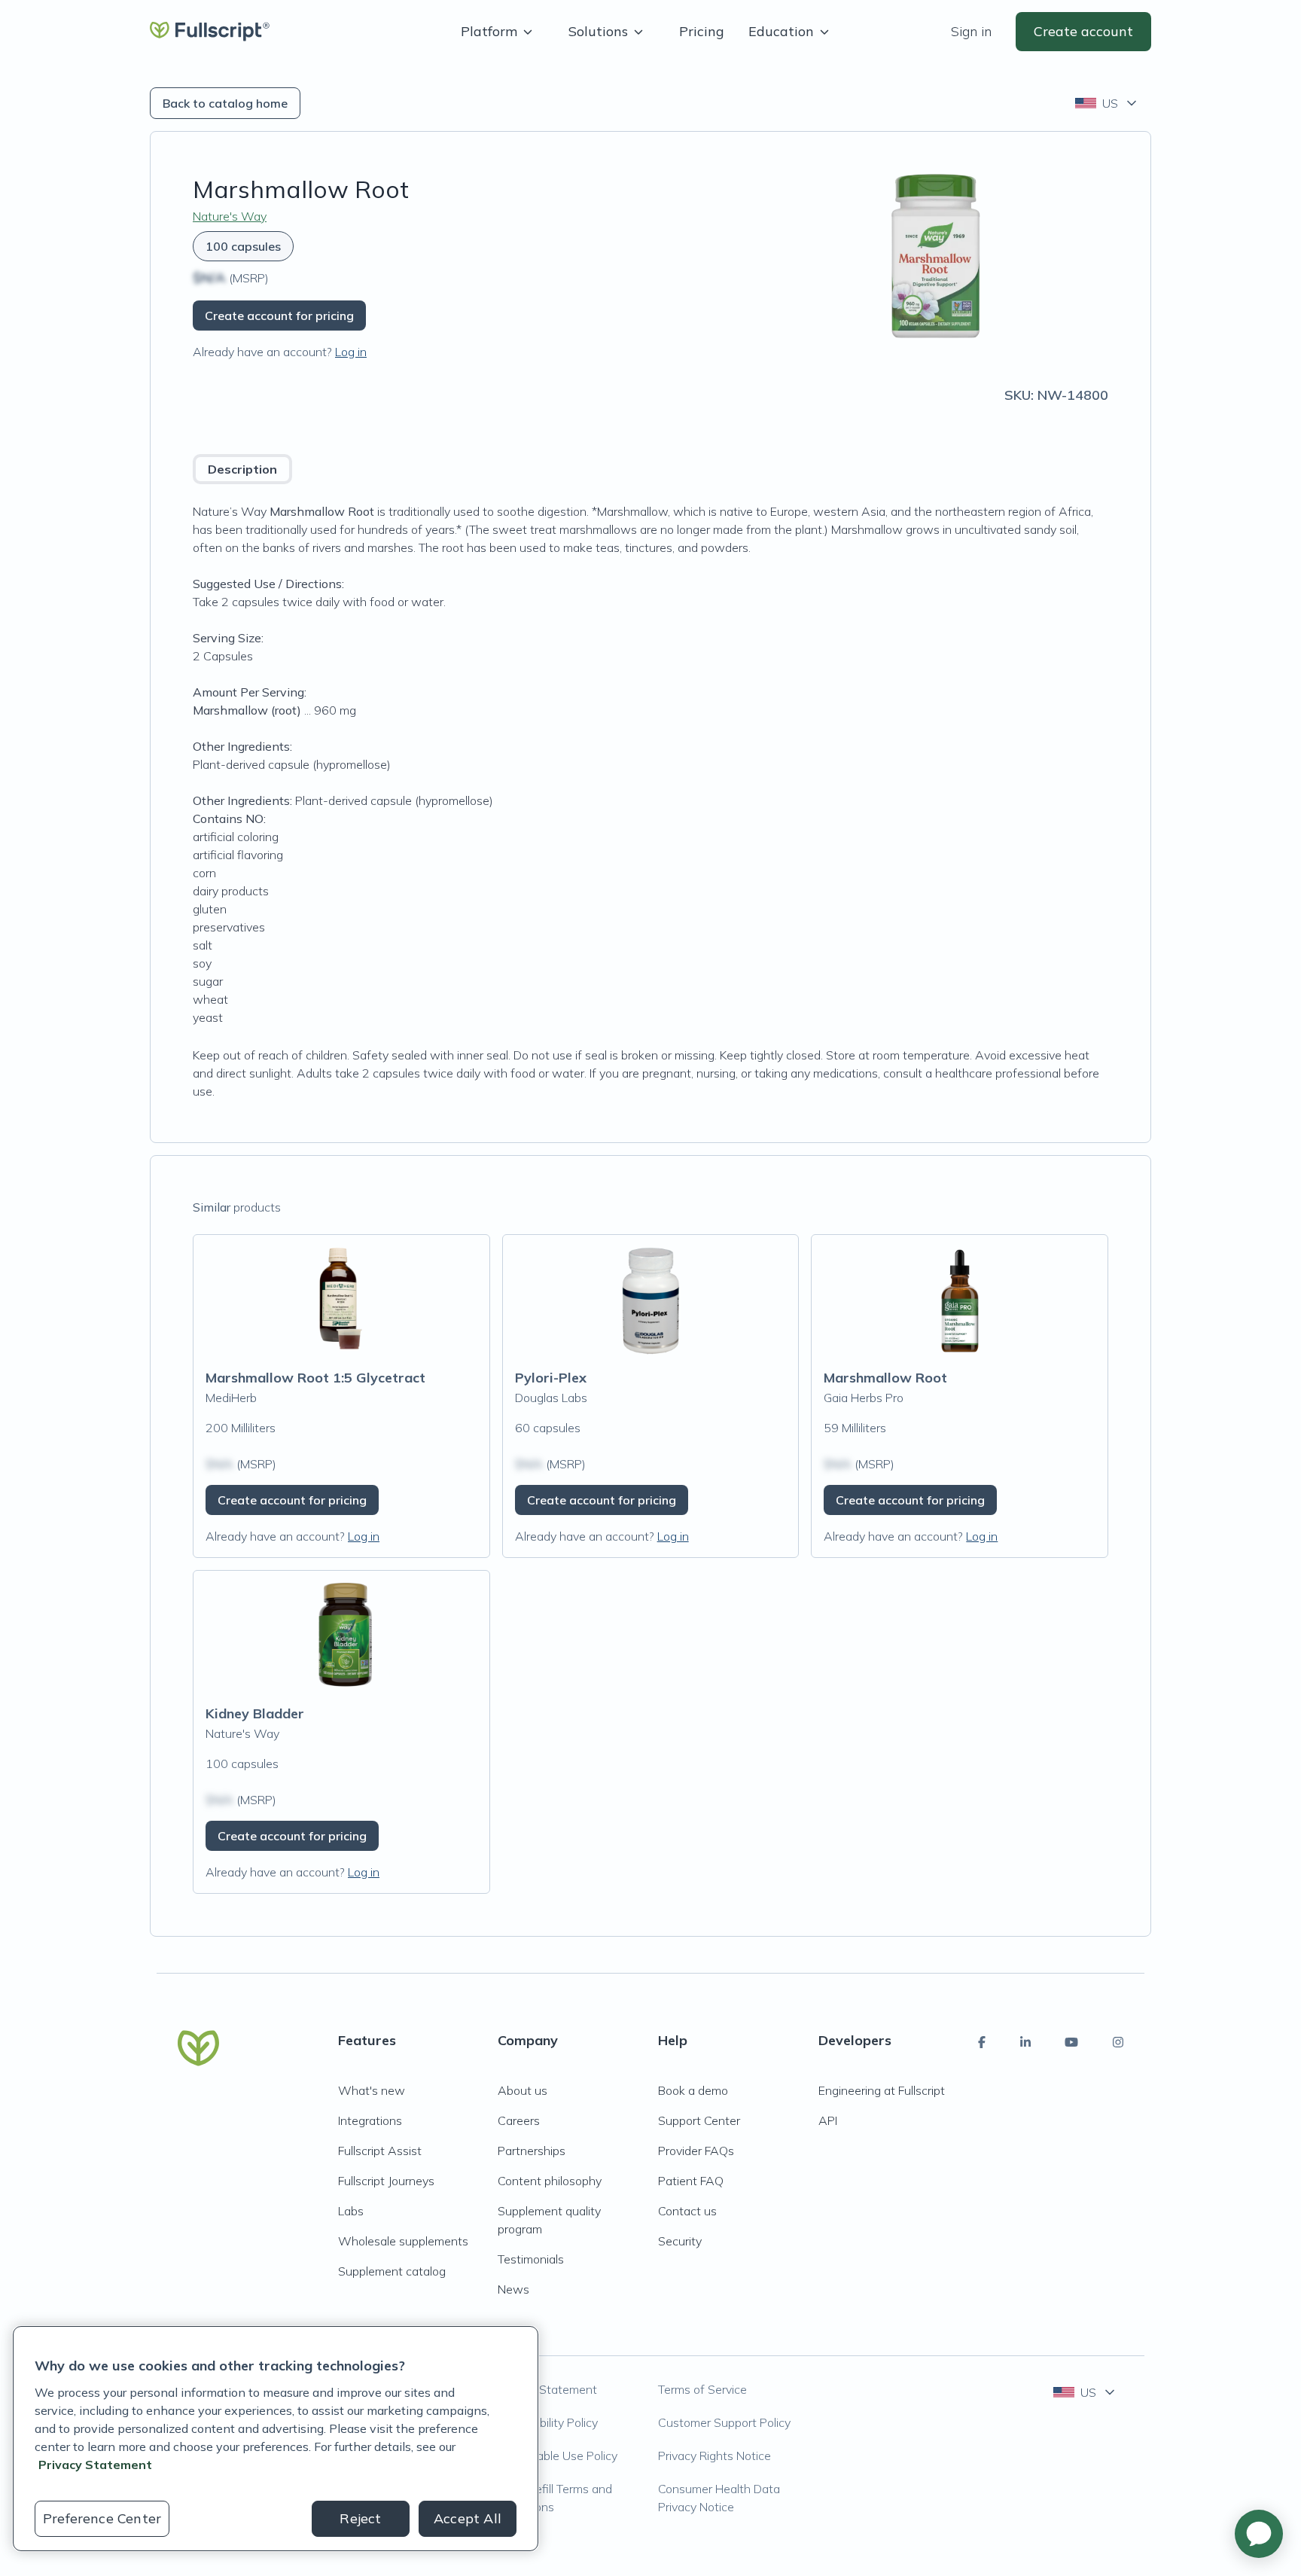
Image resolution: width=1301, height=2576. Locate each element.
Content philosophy (550, 2181)
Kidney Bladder (255, 1713)
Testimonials (531, 2259)
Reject (360, 2518)
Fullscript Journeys (386, 2181)
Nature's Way (230, 216)
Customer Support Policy (724, 2422)
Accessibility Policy (548, 2422)
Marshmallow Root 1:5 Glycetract (315, 1378)
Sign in (971, 31)
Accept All (468, 2518)
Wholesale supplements (403, 2241)
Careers (519, 2120)
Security (680, 2241)
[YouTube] (1071, 2042)
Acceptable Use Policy (558, 2456)
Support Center (699, 2120)
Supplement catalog (392, 2271)
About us (523, 2090)
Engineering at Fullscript (882, 2090)
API (828, 2120)
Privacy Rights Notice (714, 2456)
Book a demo (693, 2090)
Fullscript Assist (380, 2151)
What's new (372, 2090)
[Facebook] (982, 2042)
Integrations (370, 2120)
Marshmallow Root (885, 1378)
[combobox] (1107, 103)
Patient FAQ (691, 2181)
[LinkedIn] (1025, 2042)
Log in (351, 352)
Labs (351, 2211)
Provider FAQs (696, 2151)
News (513, 2289)
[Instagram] (1118, 2042)
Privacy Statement (547, 2389)
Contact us (687, 2211)
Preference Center (102, 2518)
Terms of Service (702, 2389)
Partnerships (532, 2151)
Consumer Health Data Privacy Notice (719, 2498)
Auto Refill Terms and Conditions (555, 2498)
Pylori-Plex (551, 1378)
